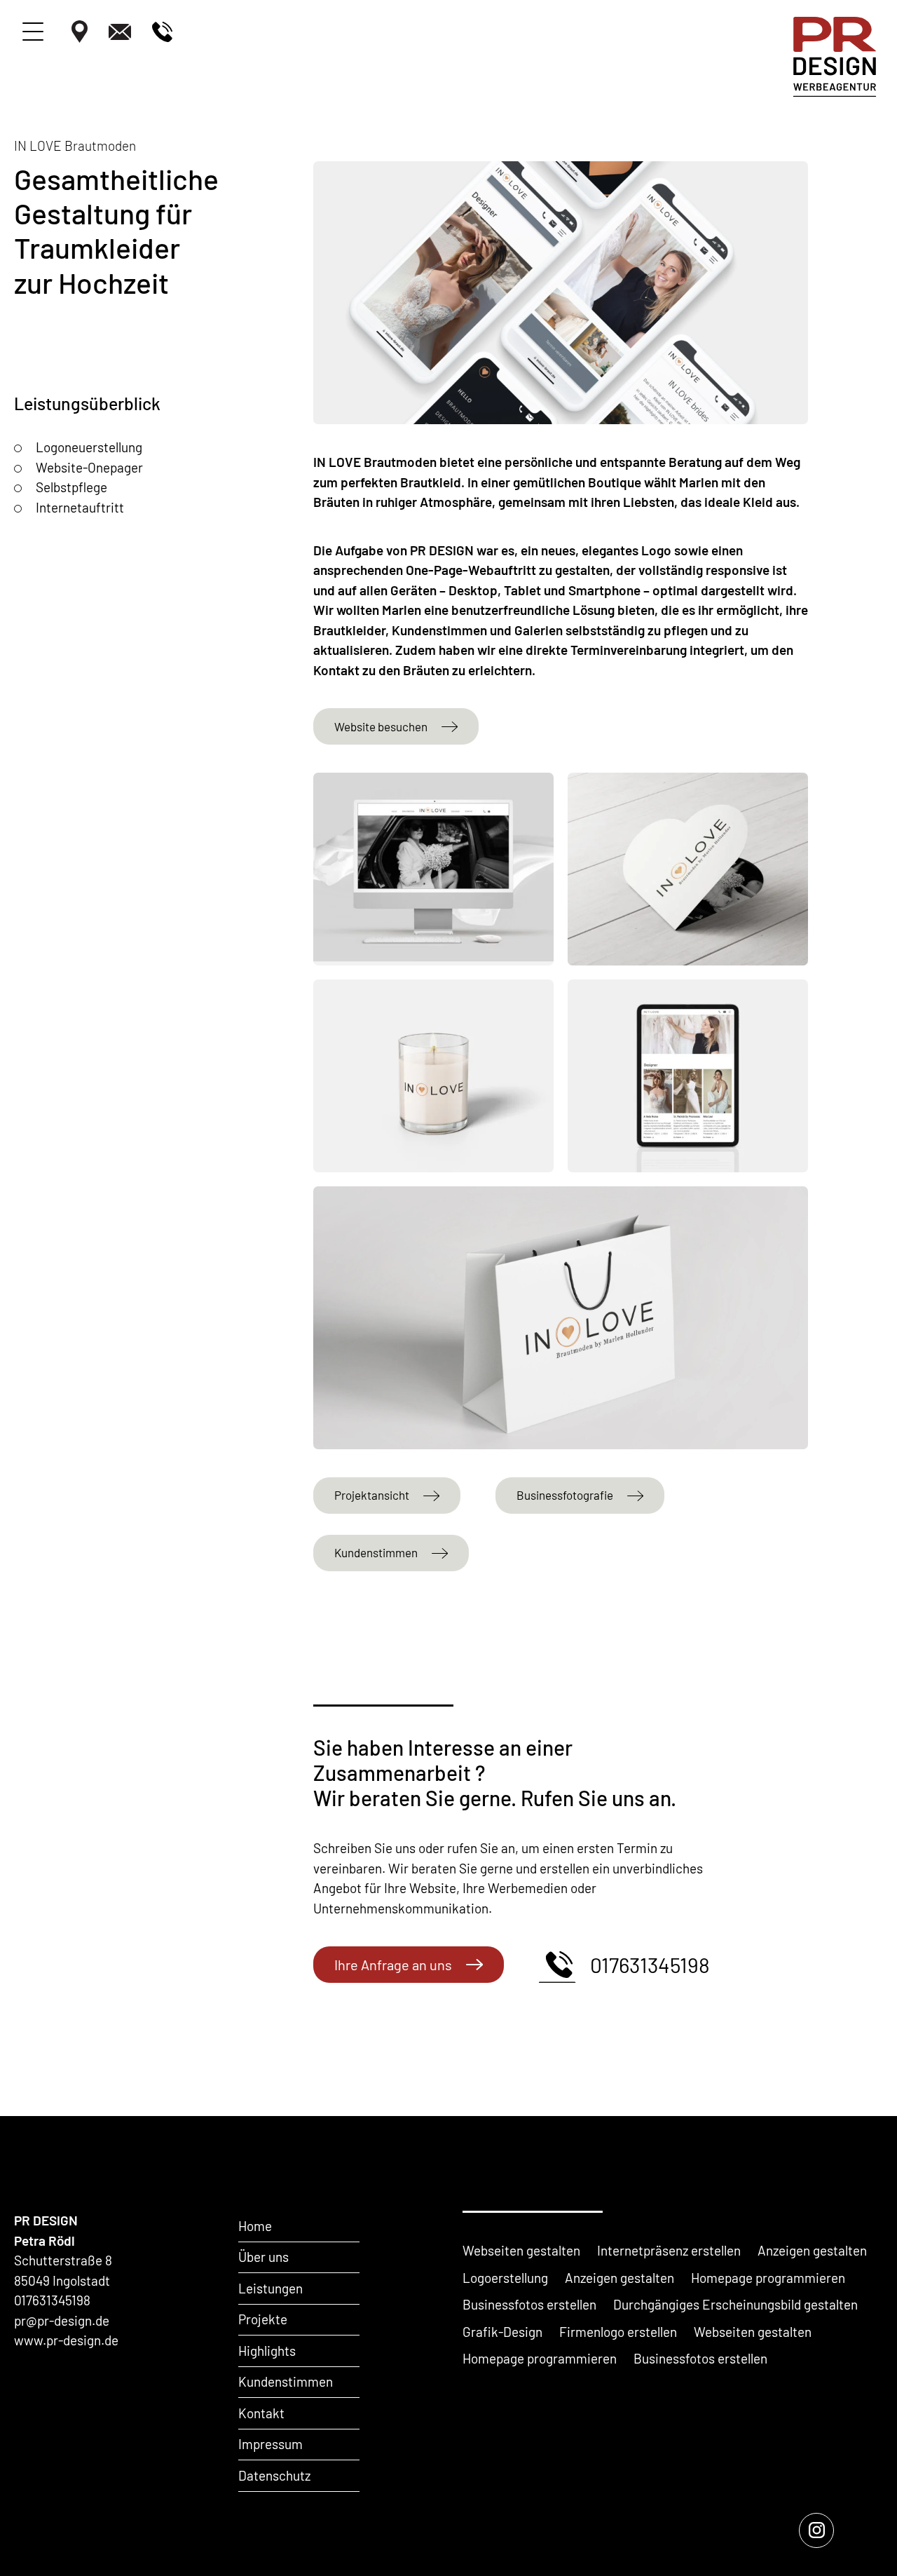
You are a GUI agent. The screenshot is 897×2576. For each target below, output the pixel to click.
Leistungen (271, 2288)
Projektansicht (372, 1495)
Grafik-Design (502, 2332)
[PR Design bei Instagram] (816, 2530)
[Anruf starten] (162, 35)
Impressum (271, 2444)
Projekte (263, 2319)
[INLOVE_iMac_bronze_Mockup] (433, 869)
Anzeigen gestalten (812, 2250)
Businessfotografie (565, 1495)
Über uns (263, 2257)
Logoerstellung (505, 2278)
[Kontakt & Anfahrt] (80, 34)
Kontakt (261, 2413)
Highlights (267, 2351)
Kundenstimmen (376, 1552)
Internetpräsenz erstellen (669, 2250)
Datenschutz (274, 2475)
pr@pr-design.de (62, 2320)
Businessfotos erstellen (529, 2304)
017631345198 (650, 1965)
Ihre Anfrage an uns (393, 1965)
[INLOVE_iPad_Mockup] (688, 1076)
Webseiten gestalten (521, 2250)
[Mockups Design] (688, 869)
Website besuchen (381, 726)
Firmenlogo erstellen (618, 2332)
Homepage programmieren (768, 2278)
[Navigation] (33, 32)
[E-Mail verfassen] (120, 35)
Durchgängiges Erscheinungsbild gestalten (735, 2304)
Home (255, 2226)
